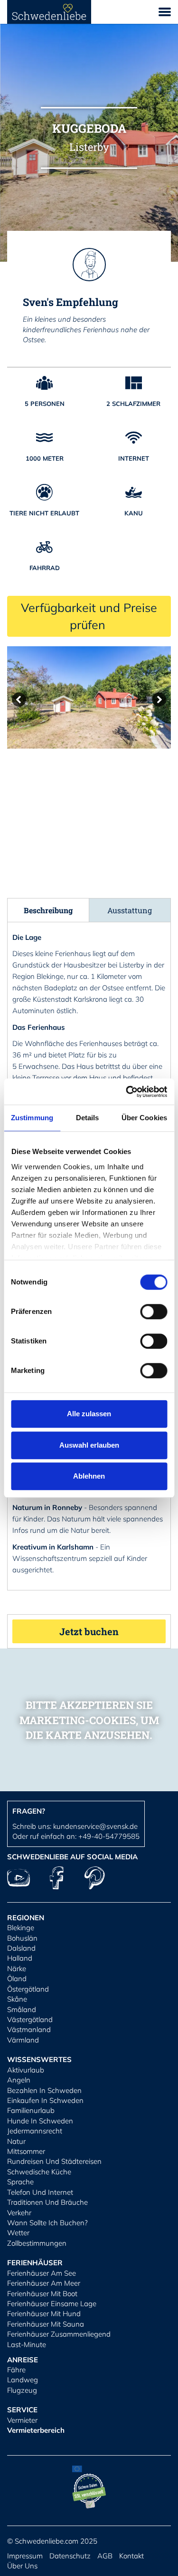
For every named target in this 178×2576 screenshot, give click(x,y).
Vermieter (22, 2420)
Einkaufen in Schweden (45, 2100)
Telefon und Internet (40, 2192)
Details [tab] (88, 1118)
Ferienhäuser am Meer (44, 2283)
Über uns (22, 2566)
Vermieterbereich (36, 2430)
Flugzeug (22, 2390)
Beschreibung (48, 910)
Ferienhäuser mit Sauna (46, 2324)
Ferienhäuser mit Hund (44, 2314)
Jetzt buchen (89, 1631)
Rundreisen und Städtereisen (54, 2161)
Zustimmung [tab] (32, 1118)
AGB (105, 2556)
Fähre (16, 2370)
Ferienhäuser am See (42, 2273)
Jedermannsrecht (35, 2131)
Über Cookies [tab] (144, 1118)
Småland (22, 2009)
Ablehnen (89, 1476)
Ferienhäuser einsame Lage (52, 2304)
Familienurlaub (31, 2110)
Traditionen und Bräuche (47, 2202)
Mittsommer (26, 2151)
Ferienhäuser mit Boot (42, 2294)
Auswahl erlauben (89, 1445)
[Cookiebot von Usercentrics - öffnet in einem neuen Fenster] (127, 1092)
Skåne (17, 1999)
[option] (89, 697)
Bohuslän (22, 1938)
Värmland (23, 2040)
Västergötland (30, 2019)
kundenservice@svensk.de (95, 1826)
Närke (17, 1969)
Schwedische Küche (39, 2172)
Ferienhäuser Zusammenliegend (59, 2334)
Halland (20, 1958)
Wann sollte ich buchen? (47, 2223)
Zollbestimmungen (37, 2243)
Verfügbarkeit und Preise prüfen (89, 616)
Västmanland (29, 2029)
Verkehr (19, 2213)
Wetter (18, 2233)
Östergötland (28, 1989)
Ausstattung (130, 910)
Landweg (23, 2380)
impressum (25, 2556)
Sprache (20, 2182)
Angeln (19, 2080)
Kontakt (131, 2556)
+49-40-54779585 (109, 1836)
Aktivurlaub (26, 2070)
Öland (17, 1979)
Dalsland (21, 1948)
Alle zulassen (89, 1414)
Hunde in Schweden (40, 2121)
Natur (16, 2141)
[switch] (154, 1312)
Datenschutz (70, 2556)
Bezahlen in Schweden (44, 2090)
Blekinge (21, 1928)
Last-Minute (27, 2344)
